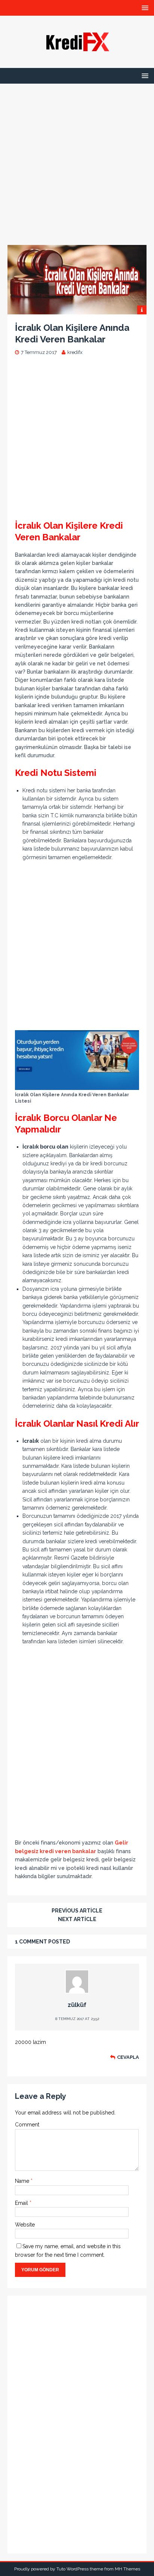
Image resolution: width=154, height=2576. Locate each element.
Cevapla (128, 2057)
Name (23, 2181)
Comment (27, 2125)
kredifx (75, 352)
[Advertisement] (77, 161)
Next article (77, 1919)
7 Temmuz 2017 (39, 352)
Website (25, 2225)
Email (22, 2203)
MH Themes (127, 2569)
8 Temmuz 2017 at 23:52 (77, 2019)
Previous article (77, 1911)
